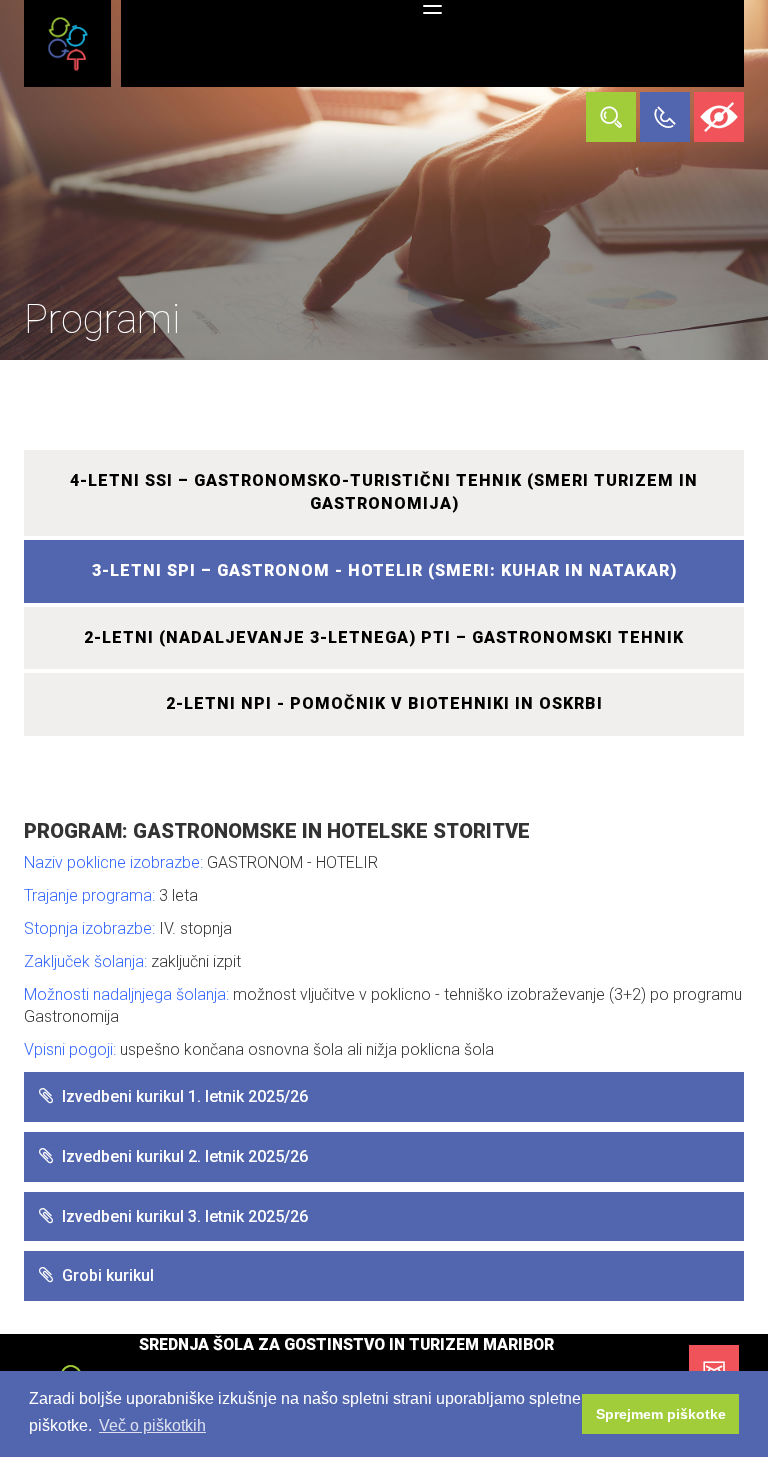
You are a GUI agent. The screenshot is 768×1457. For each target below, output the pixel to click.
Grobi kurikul (108, 1275)
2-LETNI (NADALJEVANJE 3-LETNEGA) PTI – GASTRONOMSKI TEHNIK (384, 637)
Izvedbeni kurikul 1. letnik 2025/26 (185, 1096)
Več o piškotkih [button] (152, 1425)
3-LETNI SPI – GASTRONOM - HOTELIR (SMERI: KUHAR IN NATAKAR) (384, 570)
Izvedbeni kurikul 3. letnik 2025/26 (185, 1216)
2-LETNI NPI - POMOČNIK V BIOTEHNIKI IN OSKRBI (384, 703)
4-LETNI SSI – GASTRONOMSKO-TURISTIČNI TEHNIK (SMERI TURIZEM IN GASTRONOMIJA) (384, 492)
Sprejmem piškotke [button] (661, 1414)
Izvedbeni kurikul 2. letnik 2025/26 (185, 1156)
